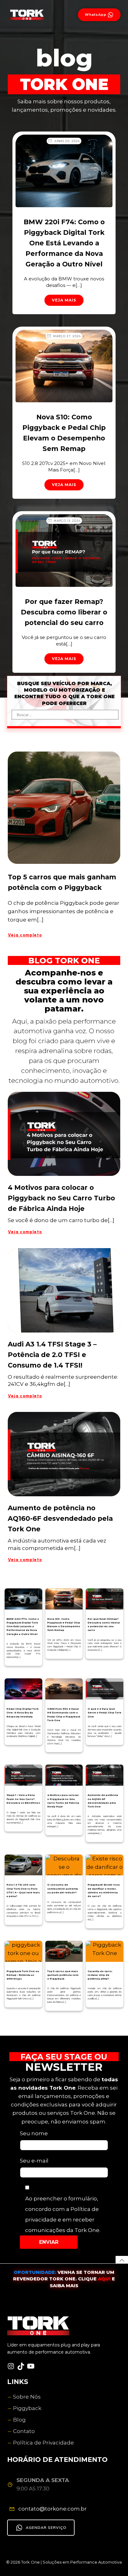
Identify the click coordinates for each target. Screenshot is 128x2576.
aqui (105, 2279)
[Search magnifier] (114, 715)
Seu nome (34, 2133)
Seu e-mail (34, 2161)
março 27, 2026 (67, 336)
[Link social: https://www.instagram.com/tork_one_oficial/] (12, 2366)
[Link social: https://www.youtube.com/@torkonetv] (32, 2366)
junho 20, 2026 (67, 141)
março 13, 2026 (67, 521)
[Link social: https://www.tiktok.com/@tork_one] (22, 2366)
